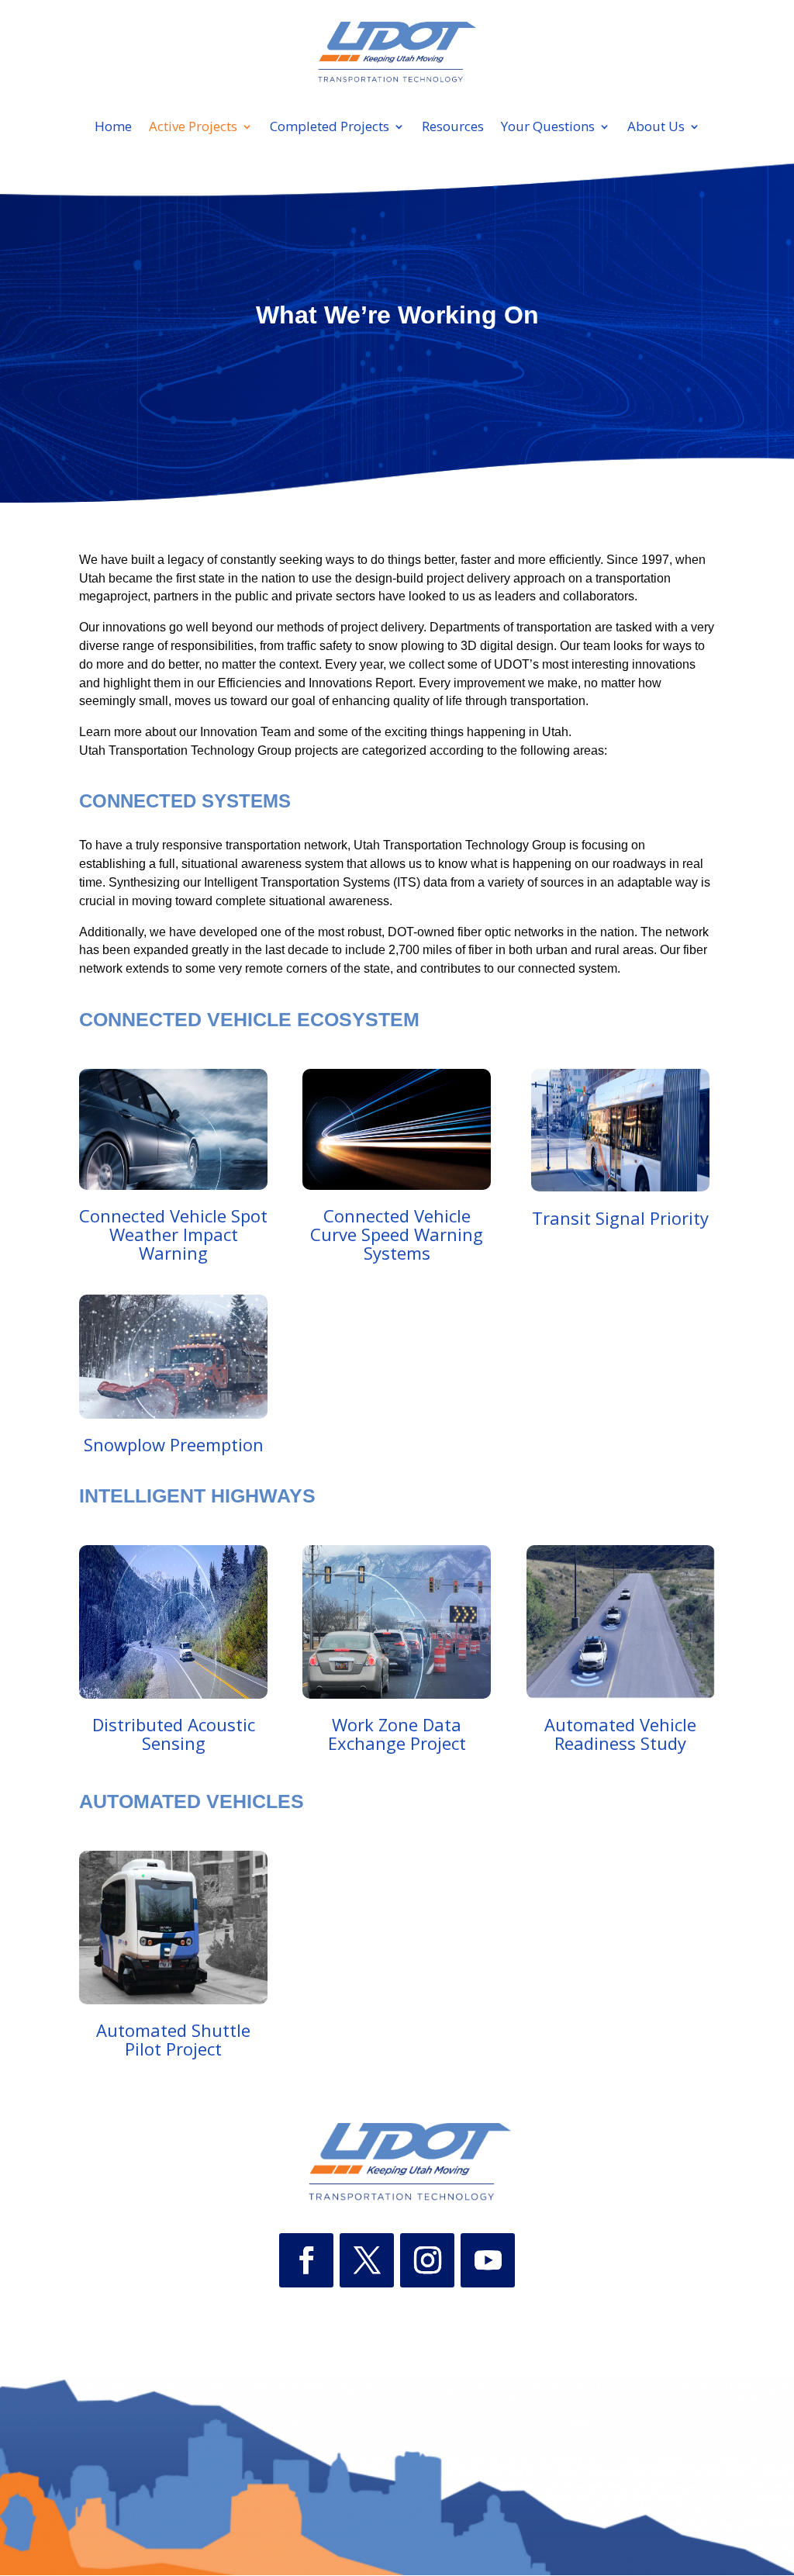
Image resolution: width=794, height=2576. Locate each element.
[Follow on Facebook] (306, 2260)
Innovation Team (245, 732)
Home (113, 128)
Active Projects (193, 128)
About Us (656, 128)
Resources (453, 128)
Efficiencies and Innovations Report (315, 683)
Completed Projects (330, 128)
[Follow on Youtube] (488, 2260)
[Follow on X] (367, 2260)
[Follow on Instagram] (427, 2260)
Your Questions (548, 128)
